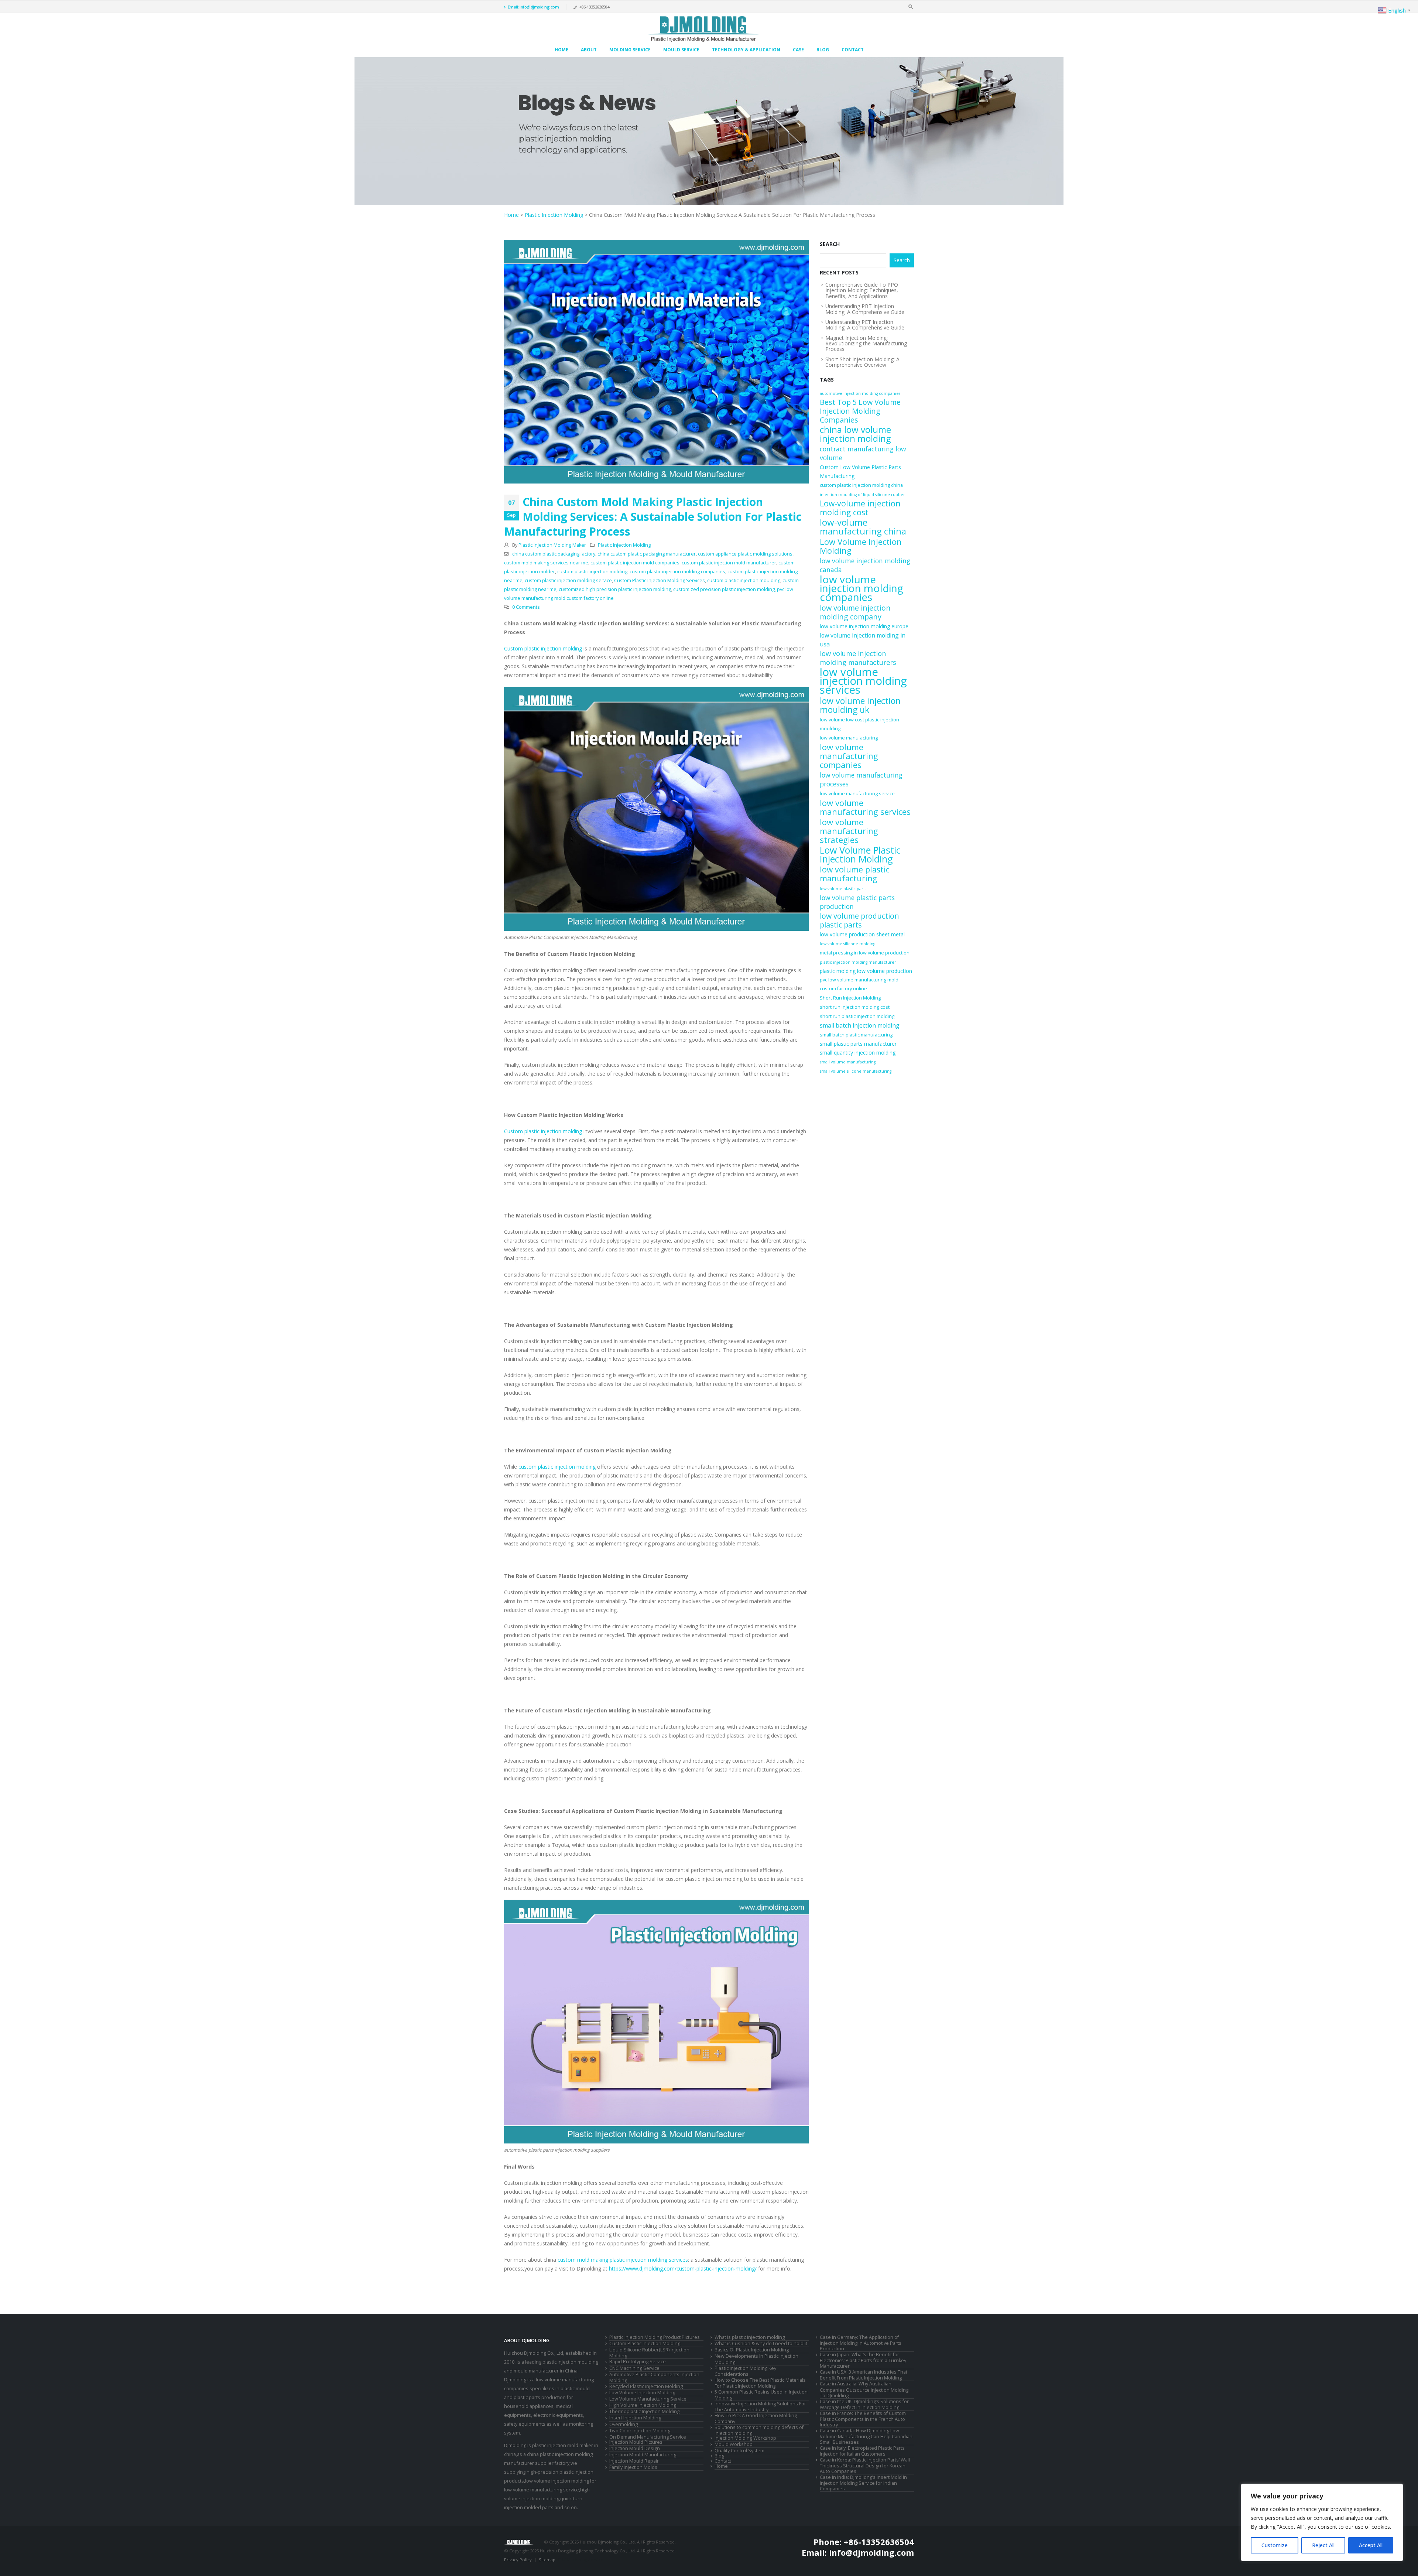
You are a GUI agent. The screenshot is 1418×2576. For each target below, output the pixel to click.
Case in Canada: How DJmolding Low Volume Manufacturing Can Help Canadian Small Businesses (866, 2436)
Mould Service (681, 50)
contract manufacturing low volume (863, 453)
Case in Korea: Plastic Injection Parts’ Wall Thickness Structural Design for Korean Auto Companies (865, 2466)
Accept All (1371, 2545)
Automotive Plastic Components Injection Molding (654, 2377)
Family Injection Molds (633, 2467)
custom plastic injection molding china (861, 485)
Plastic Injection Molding (554, 215)
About (589, 50)
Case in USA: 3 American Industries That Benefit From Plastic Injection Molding (864, 2375)
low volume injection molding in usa (863, 640)
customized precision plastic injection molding (724, 589)
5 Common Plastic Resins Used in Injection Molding (761, 2395)
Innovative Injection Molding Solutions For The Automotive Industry (760, 2407)
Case (798, 50)
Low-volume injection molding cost (860, 508)
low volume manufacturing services (865, 807)
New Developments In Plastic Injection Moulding (756, 2359)
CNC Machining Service (634, 2368)
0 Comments (526, 607)
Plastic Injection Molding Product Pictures (655, 2337)
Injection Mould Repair (634, 2461)
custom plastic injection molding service (568, 580)
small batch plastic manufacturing (856, 1035)
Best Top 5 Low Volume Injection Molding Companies (860, 411)
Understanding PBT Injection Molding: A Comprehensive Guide (865, 309)
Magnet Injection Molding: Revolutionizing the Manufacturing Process (866, 344)
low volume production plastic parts (859, 920)
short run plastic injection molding (857, 1016)
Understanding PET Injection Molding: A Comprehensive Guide (865, 325)
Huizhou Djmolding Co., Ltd (534, 2353)
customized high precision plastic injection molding (615, 589)
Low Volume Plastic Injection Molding (860, 854)
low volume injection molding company (855, 612)
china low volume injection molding (855, 434)
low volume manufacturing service (857, 794)
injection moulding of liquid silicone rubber (862, 495)
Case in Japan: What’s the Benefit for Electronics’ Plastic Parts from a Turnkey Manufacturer (863, 2360)
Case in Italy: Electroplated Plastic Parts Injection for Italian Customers (862, 2451)
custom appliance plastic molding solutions (745, 554)
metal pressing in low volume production (865, 953)
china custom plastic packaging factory (554, 554)
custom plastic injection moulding (744, 580)
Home (561, 50)
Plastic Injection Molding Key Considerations (745, 2371)
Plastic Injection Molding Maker (552, 545)
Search (830, 244)
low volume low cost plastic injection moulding (859, 724)
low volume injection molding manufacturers (858, 658)
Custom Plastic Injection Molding (645, 2343)
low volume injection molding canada (865, 565)
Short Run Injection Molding (850, 998)
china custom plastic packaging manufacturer (647, 554)
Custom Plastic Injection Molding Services (660, 580)
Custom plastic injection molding (543, 648)
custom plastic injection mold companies (635, 563)
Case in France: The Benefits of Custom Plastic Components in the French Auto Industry (863, 2419)
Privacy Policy (518, 2560)
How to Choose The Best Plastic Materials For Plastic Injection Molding (760, 2383)
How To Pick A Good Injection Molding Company (756, 2418)
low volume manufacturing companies (849, 756)
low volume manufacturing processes (861, 779)
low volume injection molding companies (862, 588)
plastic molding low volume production (866, 971)
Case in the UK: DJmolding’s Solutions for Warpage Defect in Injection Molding (864, 2404)
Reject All (1323, 2545)
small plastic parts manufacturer (858, 1044)
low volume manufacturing (849, 738)
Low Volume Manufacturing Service (648, 2399)
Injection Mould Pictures (636, 2442)
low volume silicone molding (847, 944)
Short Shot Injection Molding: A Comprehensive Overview (862, 362)
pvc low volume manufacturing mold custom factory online (859, 984)
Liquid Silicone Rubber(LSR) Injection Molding (649, 2353)
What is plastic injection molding (750, 2337)
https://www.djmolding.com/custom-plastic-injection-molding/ (683, 2268)
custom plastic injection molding (592, 572)
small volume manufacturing (848, 1062)
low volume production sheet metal (862, 934)
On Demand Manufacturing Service (648, 2437)
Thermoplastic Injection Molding (644, 2411)
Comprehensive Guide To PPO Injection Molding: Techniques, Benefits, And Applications (862, 290)
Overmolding (624, 2424)
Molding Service (630, 50)
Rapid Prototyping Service (638, 2362)
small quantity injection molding (858, 1053)
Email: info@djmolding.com (533, 7)
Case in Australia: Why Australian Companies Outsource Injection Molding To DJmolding (864, 2389)
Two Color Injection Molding (640, 2431)
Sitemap (547, 2560)
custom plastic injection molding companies (677, 572)
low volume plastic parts (843, 889)
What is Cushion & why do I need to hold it (761, 2343)
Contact (853, 50)
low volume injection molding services (863, 681)
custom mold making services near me (546, 563)
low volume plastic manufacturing (855, 874)
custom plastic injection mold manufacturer (729, 563)
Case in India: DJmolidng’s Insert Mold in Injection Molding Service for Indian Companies (863, 2483)
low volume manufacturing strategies (849, 831)
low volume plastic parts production (857, 902)
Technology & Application (746, 50)
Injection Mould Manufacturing (643, 2455)
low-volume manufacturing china (863, 527)
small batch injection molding (860, 1025)
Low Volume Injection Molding (861, 546)
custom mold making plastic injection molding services (623, 2260)
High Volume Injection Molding (643, 2405)
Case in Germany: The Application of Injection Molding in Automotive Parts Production (861, 2343)
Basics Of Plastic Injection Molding (752, 2350)
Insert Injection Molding (635, 2418)
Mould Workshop (734, 2444)
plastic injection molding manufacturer (858, 962)
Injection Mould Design (635, 2448)
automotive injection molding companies (860, 393)
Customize (1275, 2545)
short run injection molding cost (855, 1007)
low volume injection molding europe (864, 626)
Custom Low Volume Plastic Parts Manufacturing (860, 472)
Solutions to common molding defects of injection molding (759, 2430)
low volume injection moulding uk (860, 705)
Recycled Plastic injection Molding (646, 2386)
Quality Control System (739, 2451)
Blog (823, 50)
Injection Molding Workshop (745, 2438)
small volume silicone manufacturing (856, 1071)
